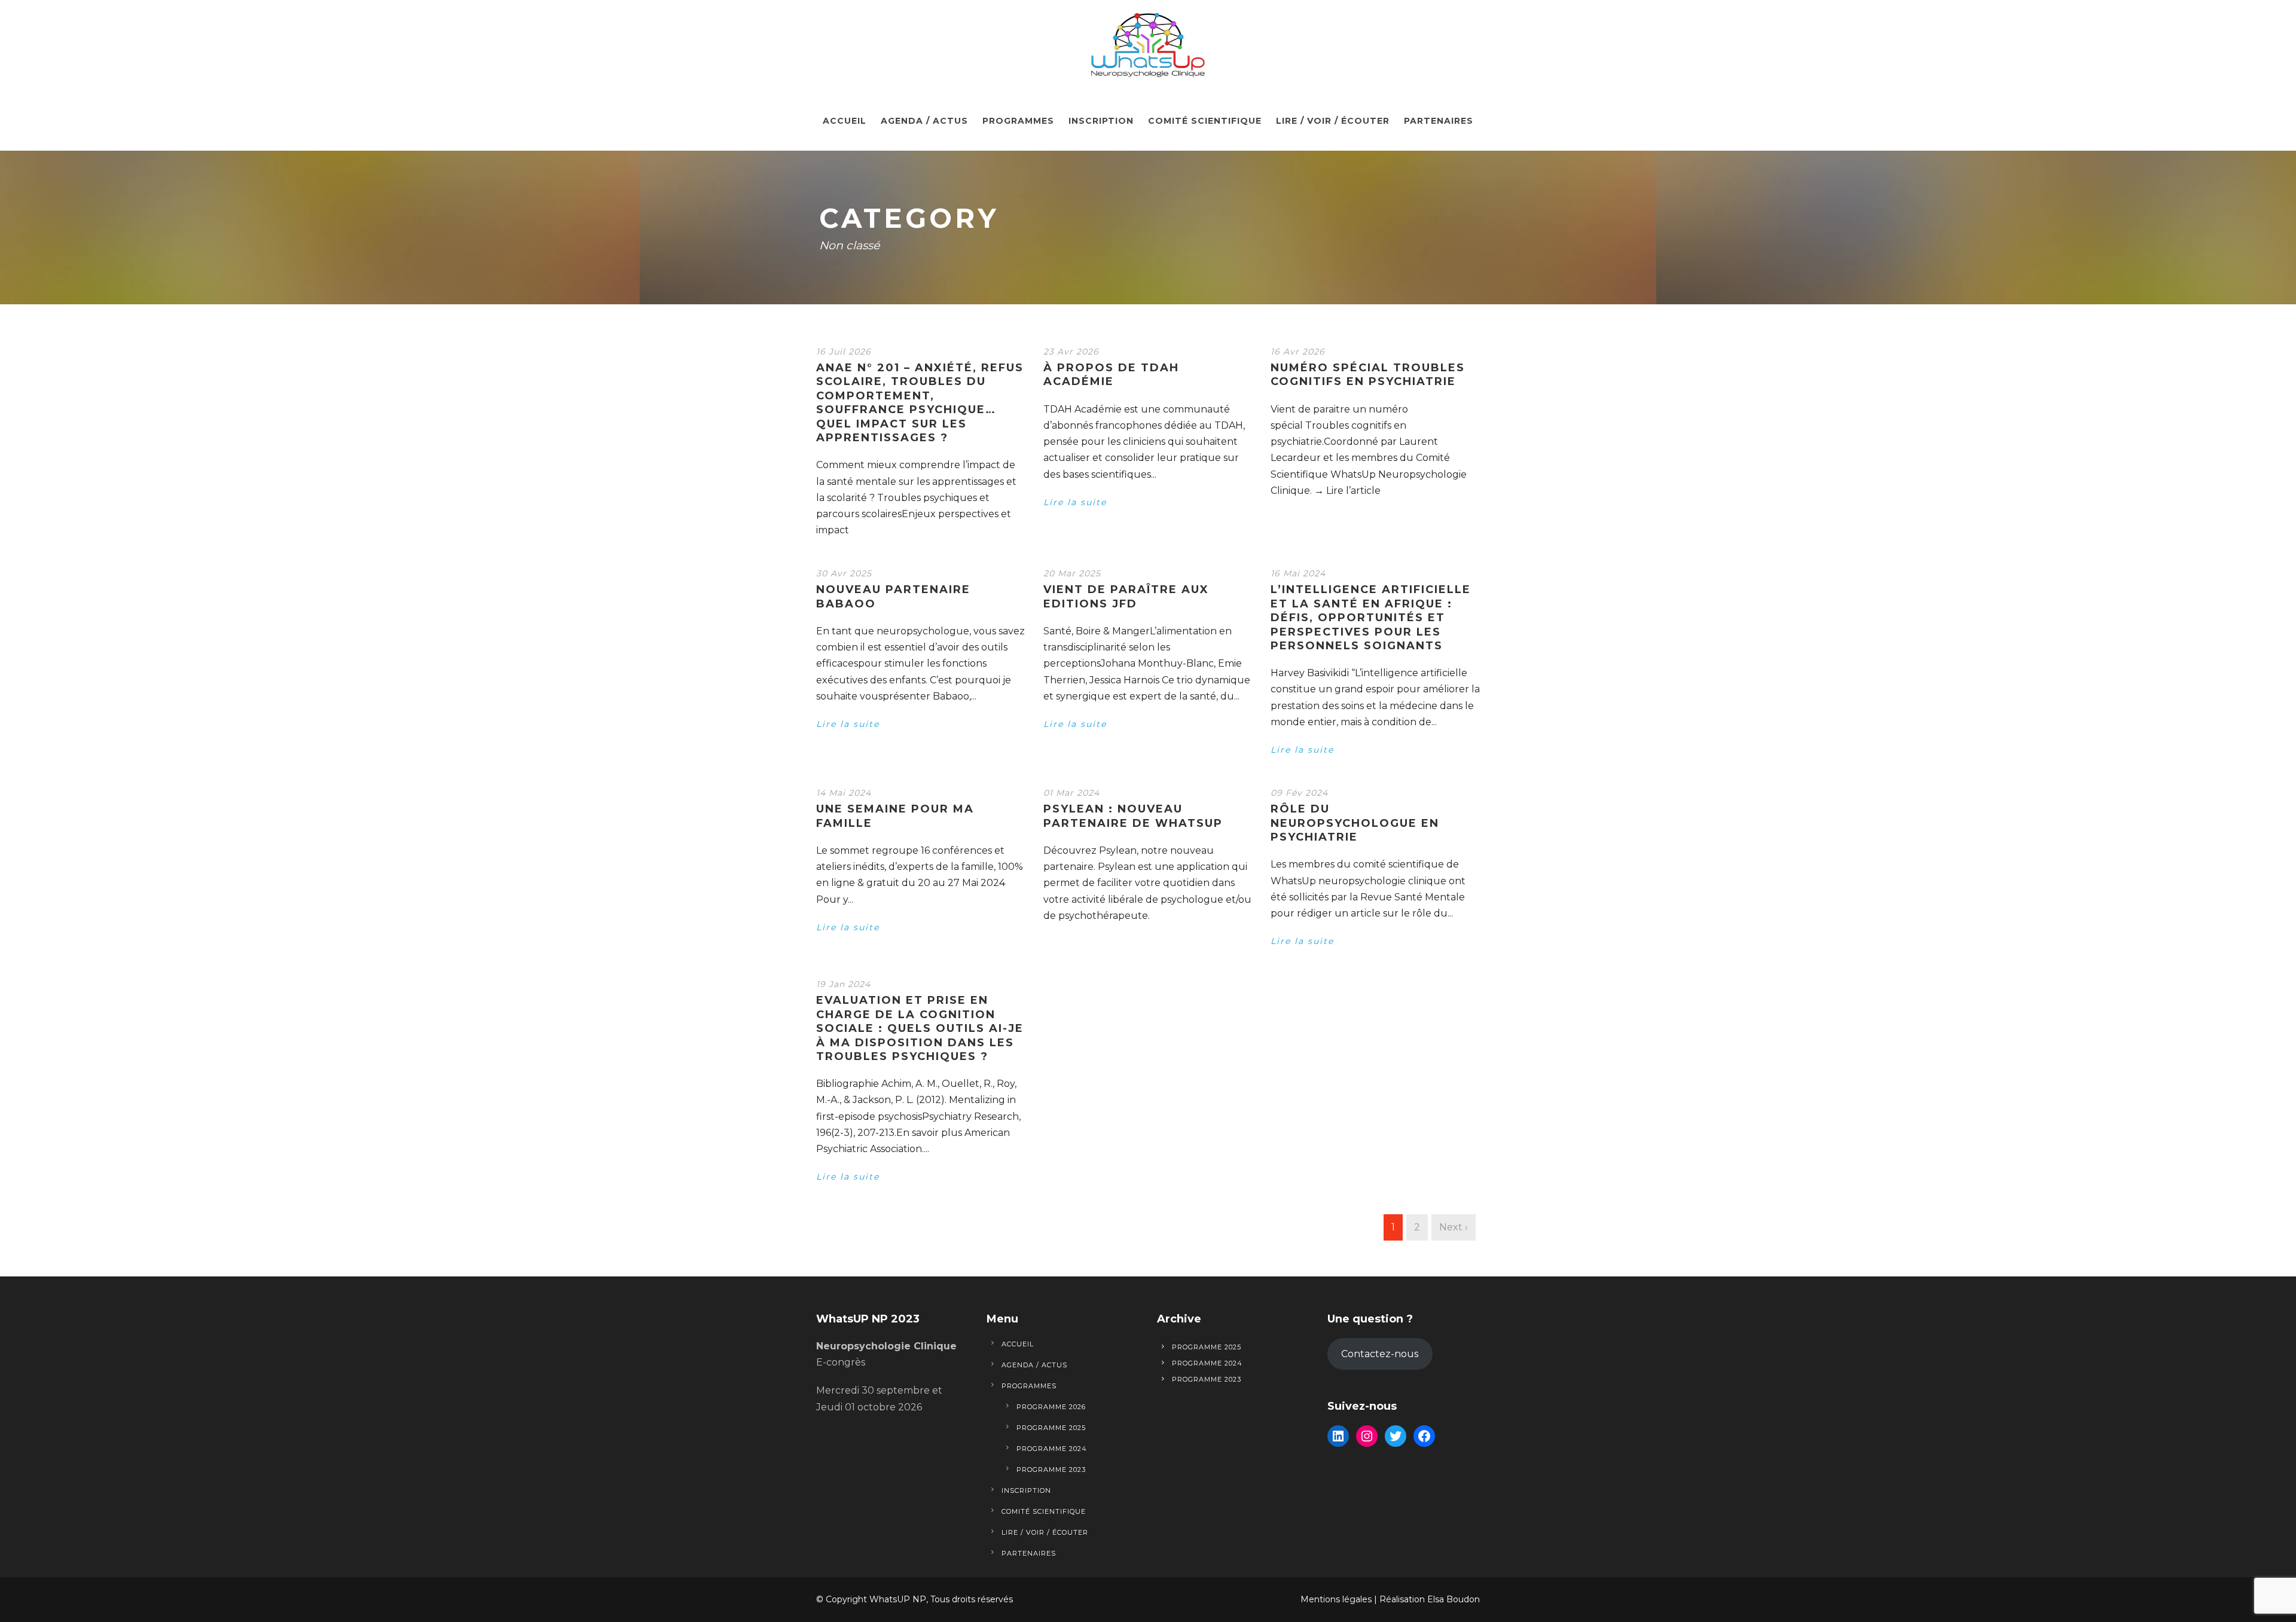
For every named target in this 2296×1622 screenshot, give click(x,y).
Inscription (1101, 121)
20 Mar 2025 (1072, 573)
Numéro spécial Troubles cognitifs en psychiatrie (1368, 375)
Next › (1454, 1227)
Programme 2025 (1051, 1428)
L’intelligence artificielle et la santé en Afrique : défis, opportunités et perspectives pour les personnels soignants (1371, 618)
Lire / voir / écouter (1333, 121)
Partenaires (1439, 121)
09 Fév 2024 (1299, 793)
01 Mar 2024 (1071, 793)
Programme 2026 (1051, 1407)
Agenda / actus (924, 121)
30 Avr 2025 (844, 573)
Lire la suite (1075, 502)
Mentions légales (1336, 1599)
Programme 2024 (1052, 1449)
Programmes (1018, 121)
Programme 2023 (1051, 1470)
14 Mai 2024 (844, 793)
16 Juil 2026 (844, 352)
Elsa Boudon (1454, 1599)
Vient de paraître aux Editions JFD (1126, 596)
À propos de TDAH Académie (1111, 375)
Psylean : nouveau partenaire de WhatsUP (1133, 816)
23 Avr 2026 (1071, 352)
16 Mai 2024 (1298, 573)
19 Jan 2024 (843, 984)
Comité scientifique (1205, 121)
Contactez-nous (1380, 1354)
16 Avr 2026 (1298, 352)
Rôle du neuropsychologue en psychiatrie (1355, 823)
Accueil (845, 121)
